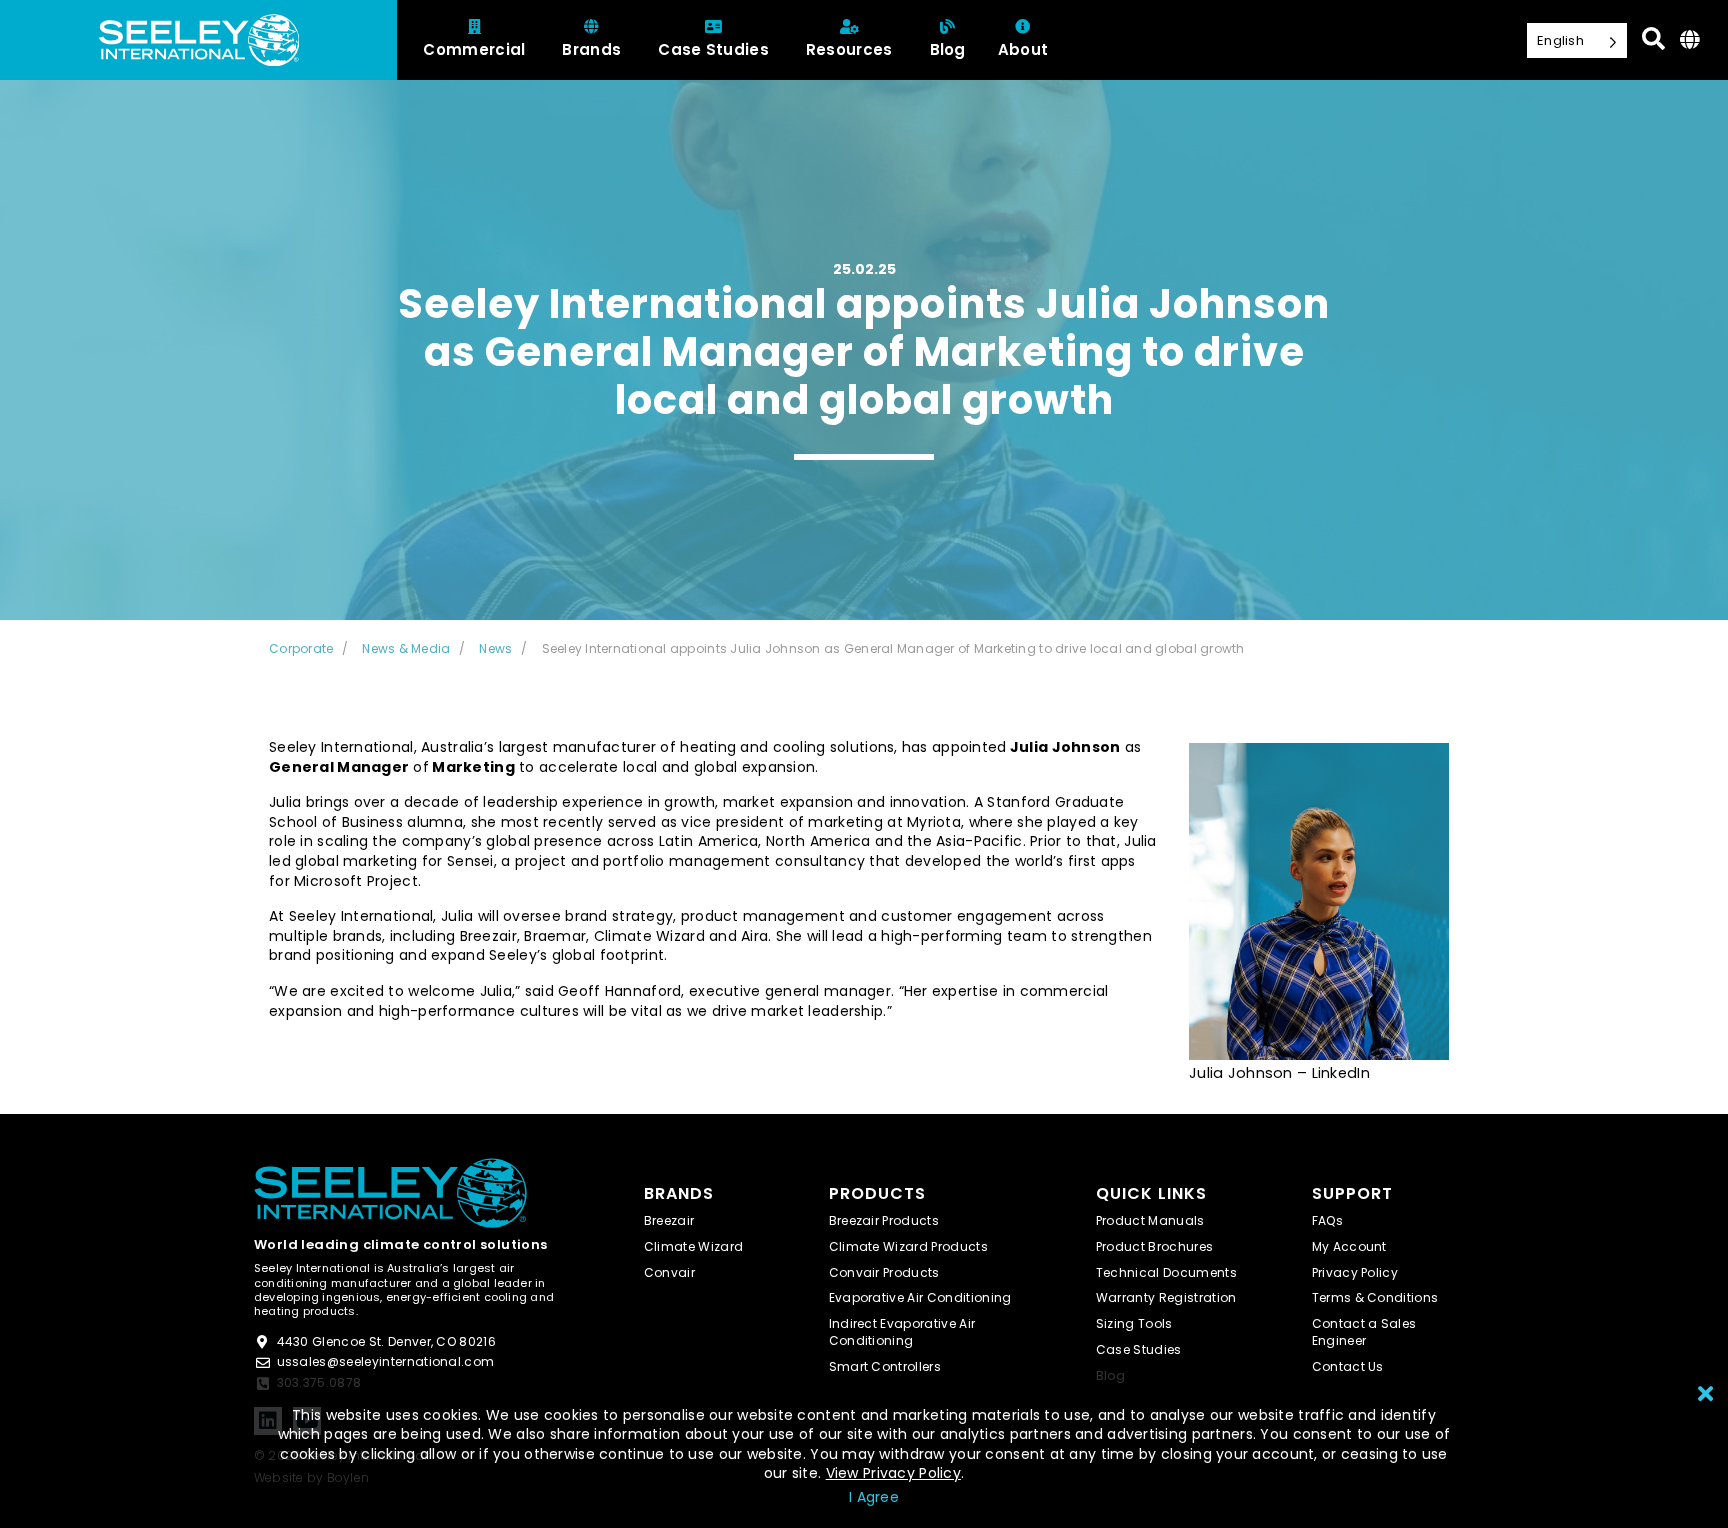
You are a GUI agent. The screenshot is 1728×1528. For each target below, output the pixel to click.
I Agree (874, 1497)
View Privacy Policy (893, 1473)
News (495, 648)
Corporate (301, 648)
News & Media (406, 648)
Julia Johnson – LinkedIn (1279, 1073)
